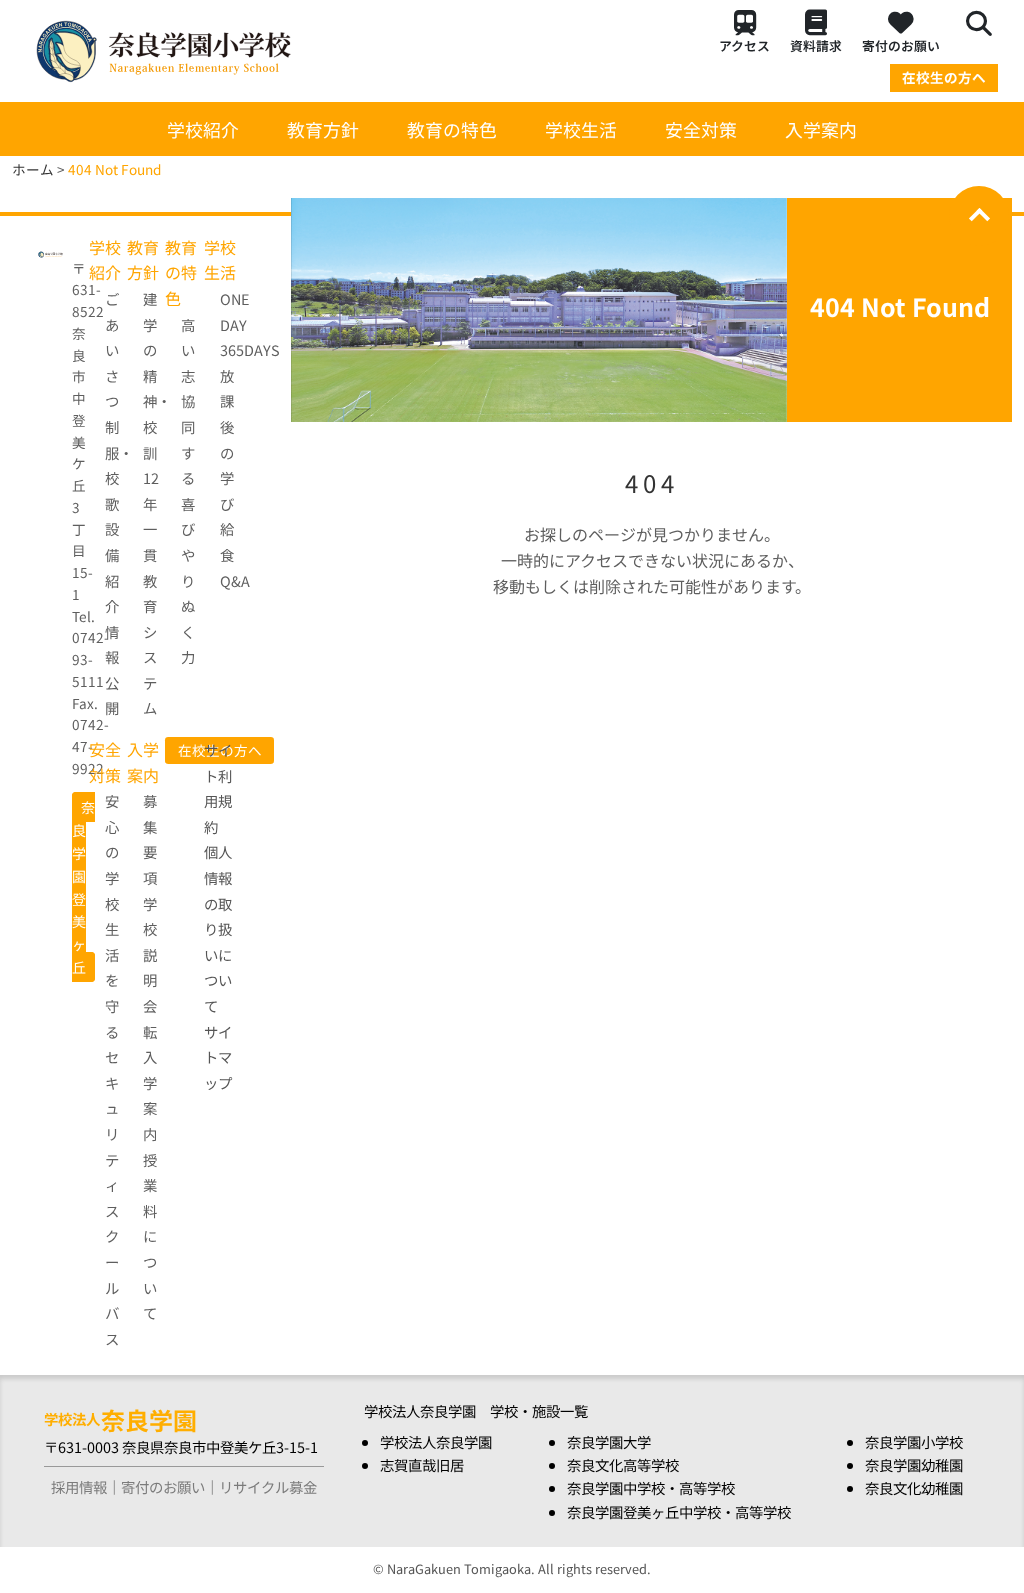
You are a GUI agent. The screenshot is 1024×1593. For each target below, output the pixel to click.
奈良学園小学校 (914, 1441)
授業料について (150, 1236)
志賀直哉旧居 (422, 1464)
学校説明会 (150, 954)
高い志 (188, 350)
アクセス (744, 45)
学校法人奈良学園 (436, 1441)
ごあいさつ (112, 349)
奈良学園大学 (609, 1441)
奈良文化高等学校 (623, 1464)
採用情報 (79, 1486)
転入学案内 (150, 1082)
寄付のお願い (901, 45)
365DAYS (250, 349)
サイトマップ (218, 1057)
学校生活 (581, 129)
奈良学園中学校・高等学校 (651, 1487)
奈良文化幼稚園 (914, 1487)
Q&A (235, 580)
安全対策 (701, 129)
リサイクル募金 (268, 1486)
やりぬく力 (188, 605)
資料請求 (816, 45)
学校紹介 (203, 129)
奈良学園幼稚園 (914, 1464)
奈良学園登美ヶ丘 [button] (83, 887)
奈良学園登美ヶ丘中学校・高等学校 (679, 1511)
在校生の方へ (944, 77)
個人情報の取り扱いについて (218, 928)
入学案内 (821, 129)
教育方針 (323, 129)
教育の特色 (452, 129)
